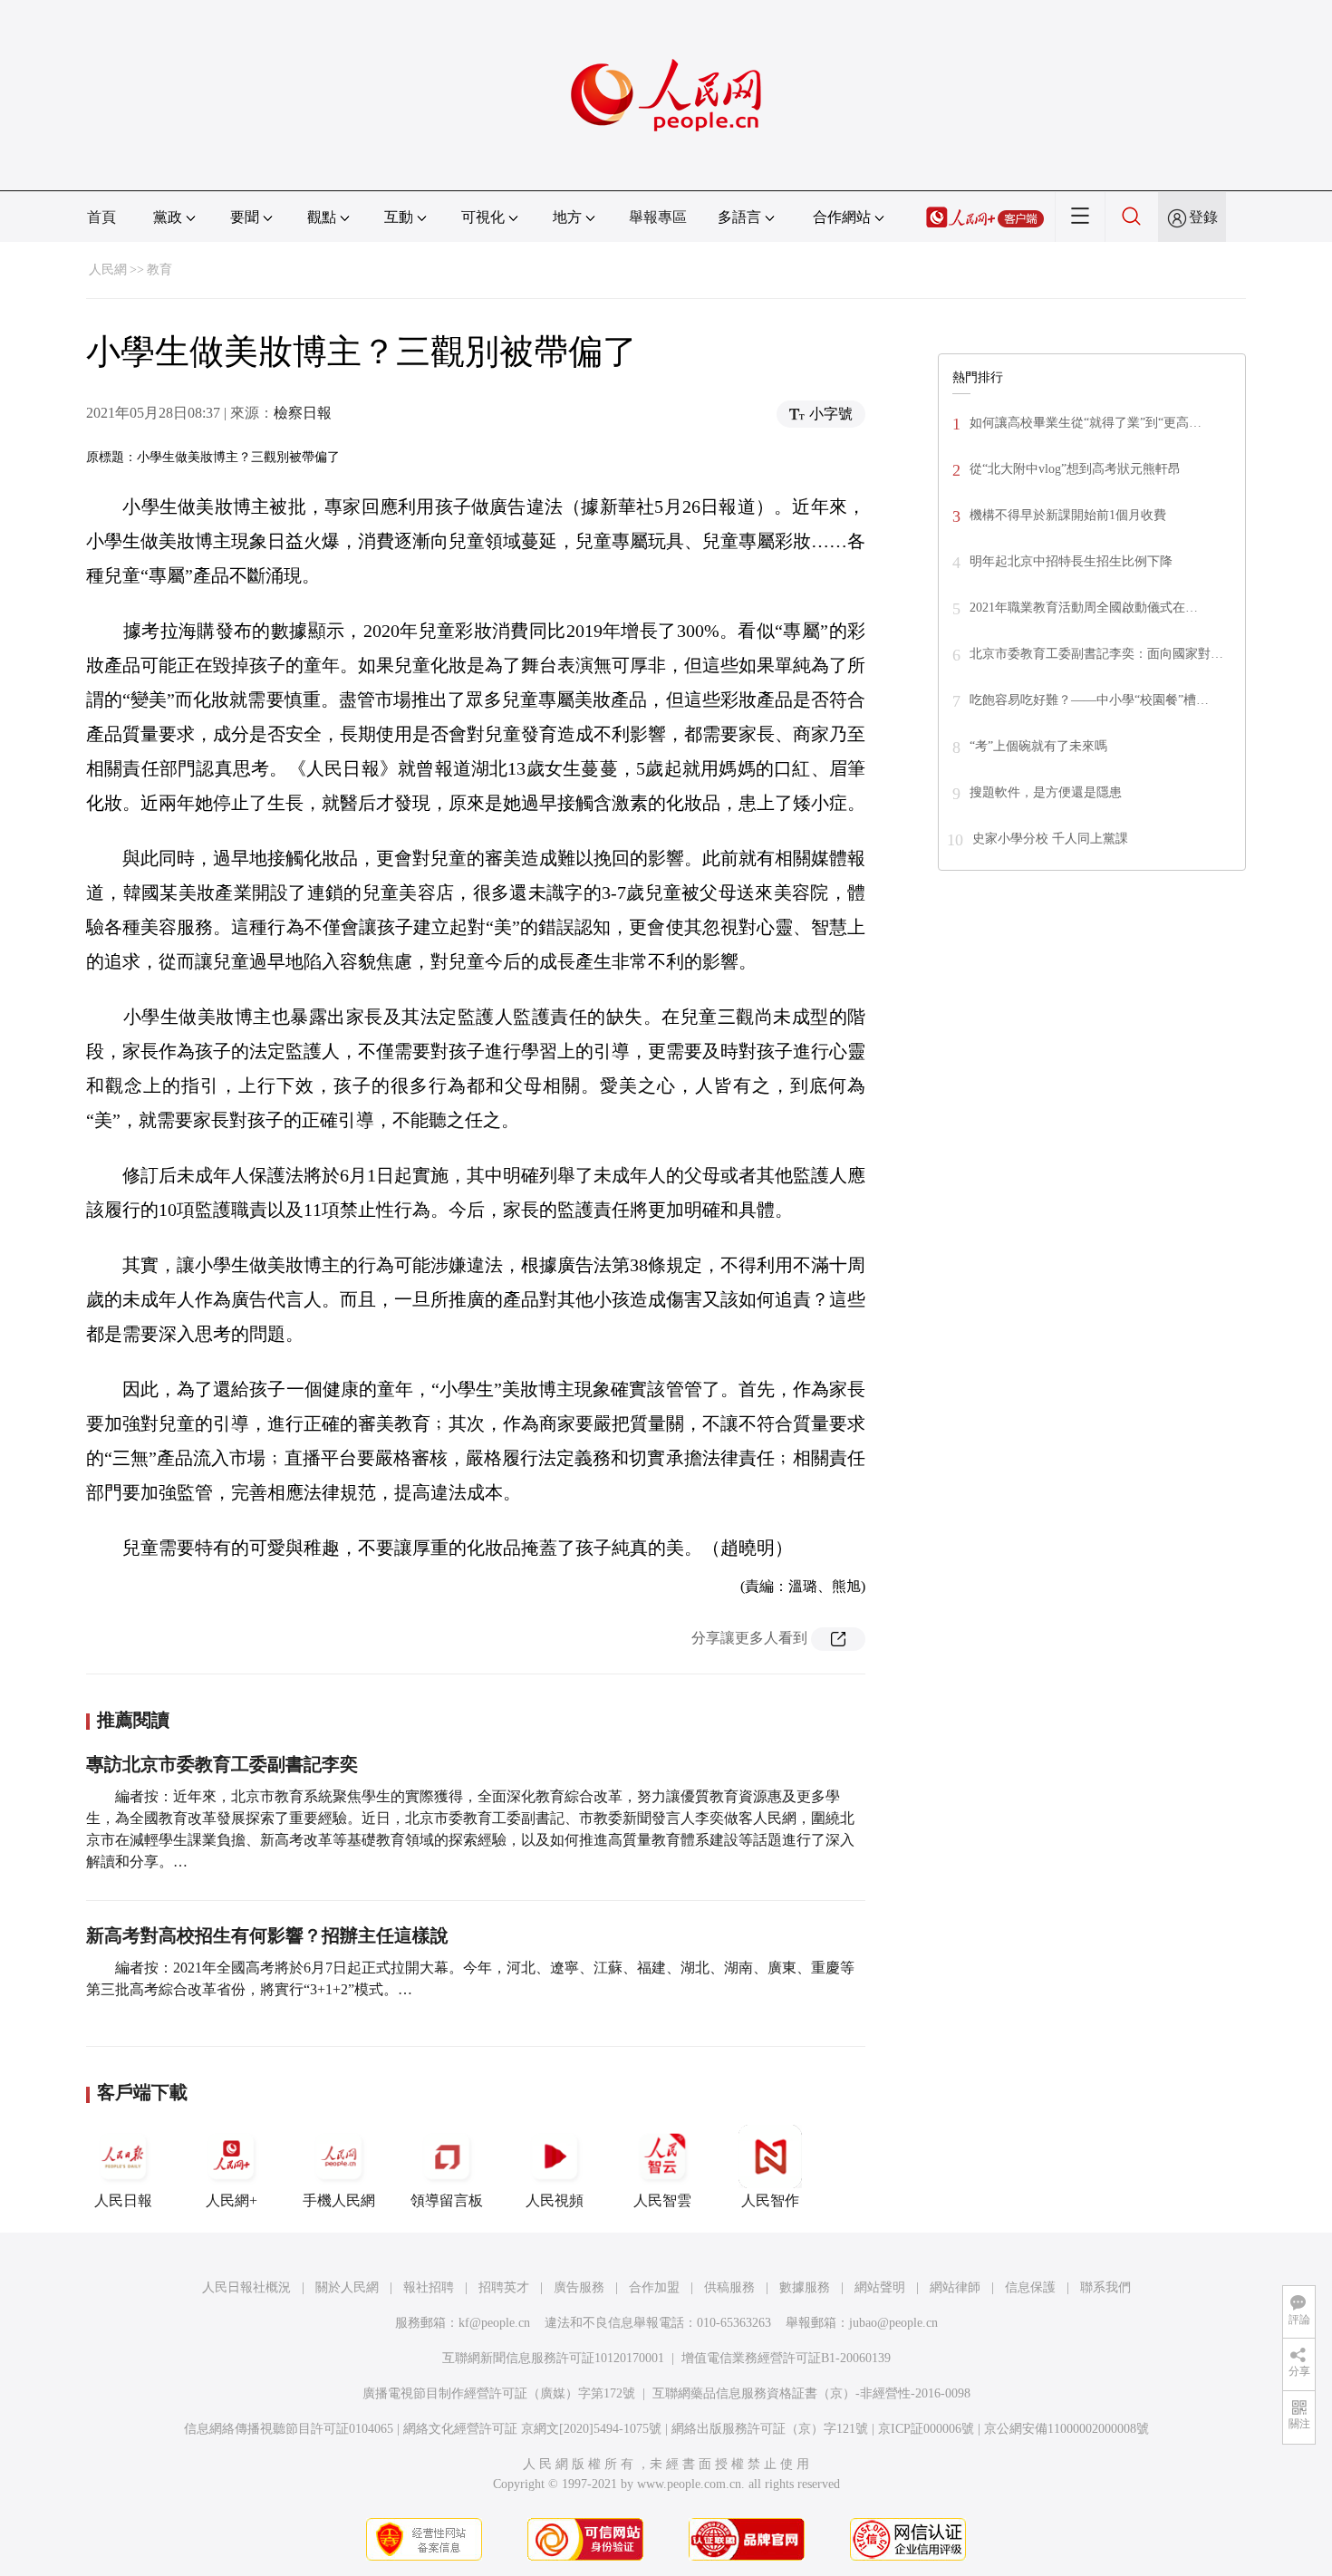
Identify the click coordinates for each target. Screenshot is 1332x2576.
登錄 (1203, 217)
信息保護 (1030, 2287)
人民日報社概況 (246, 2287)
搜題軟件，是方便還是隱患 (1046, 792)
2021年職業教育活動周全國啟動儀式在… (1084, 608)
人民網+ (232, 2200)
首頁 (101, 217)
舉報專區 (658, 217)
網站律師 (955, 2287)
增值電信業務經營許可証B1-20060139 (786, 2358)
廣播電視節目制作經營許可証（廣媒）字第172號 (499, 2393)
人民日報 (123, 2200)
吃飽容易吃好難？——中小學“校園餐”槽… (1089, 700)
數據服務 (805, 2287)
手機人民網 (339, 2200)
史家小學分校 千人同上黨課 (1050, 839)
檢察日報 (303, 413)
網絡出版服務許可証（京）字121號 (770, 2429)
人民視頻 (555, 2200)
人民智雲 (662, 2200)
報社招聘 (429, 2287)
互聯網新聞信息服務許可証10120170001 (553, 2358)
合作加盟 (654, 2287)
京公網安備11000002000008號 (1067, 2429)
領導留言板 (447, 2200)
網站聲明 (880, 2287)
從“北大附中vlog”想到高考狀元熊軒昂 (1075, 469)
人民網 (108, 270)
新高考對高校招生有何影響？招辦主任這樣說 (267, 1935)
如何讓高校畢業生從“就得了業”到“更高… (1086, 423)
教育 (159, 270)
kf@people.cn (494, 2323)
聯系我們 (1105, 2287)
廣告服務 (579, 2287)
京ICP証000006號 (926, 2429)
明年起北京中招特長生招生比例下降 (1071, 561)
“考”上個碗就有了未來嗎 (1038, 746)
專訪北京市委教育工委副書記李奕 (222, 1764)
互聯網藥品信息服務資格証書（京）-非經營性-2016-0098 (811, 2393)
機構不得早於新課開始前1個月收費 (1068, 515)
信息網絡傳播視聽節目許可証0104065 (289, 2429)
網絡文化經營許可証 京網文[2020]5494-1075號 (532, 2429)
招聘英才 (504, 2287)
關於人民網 (347, 2287)
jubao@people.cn (893, 2323)
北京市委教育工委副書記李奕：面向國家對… (1096, 654)
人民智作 (770, 2200)
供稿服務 (729, 2287)
